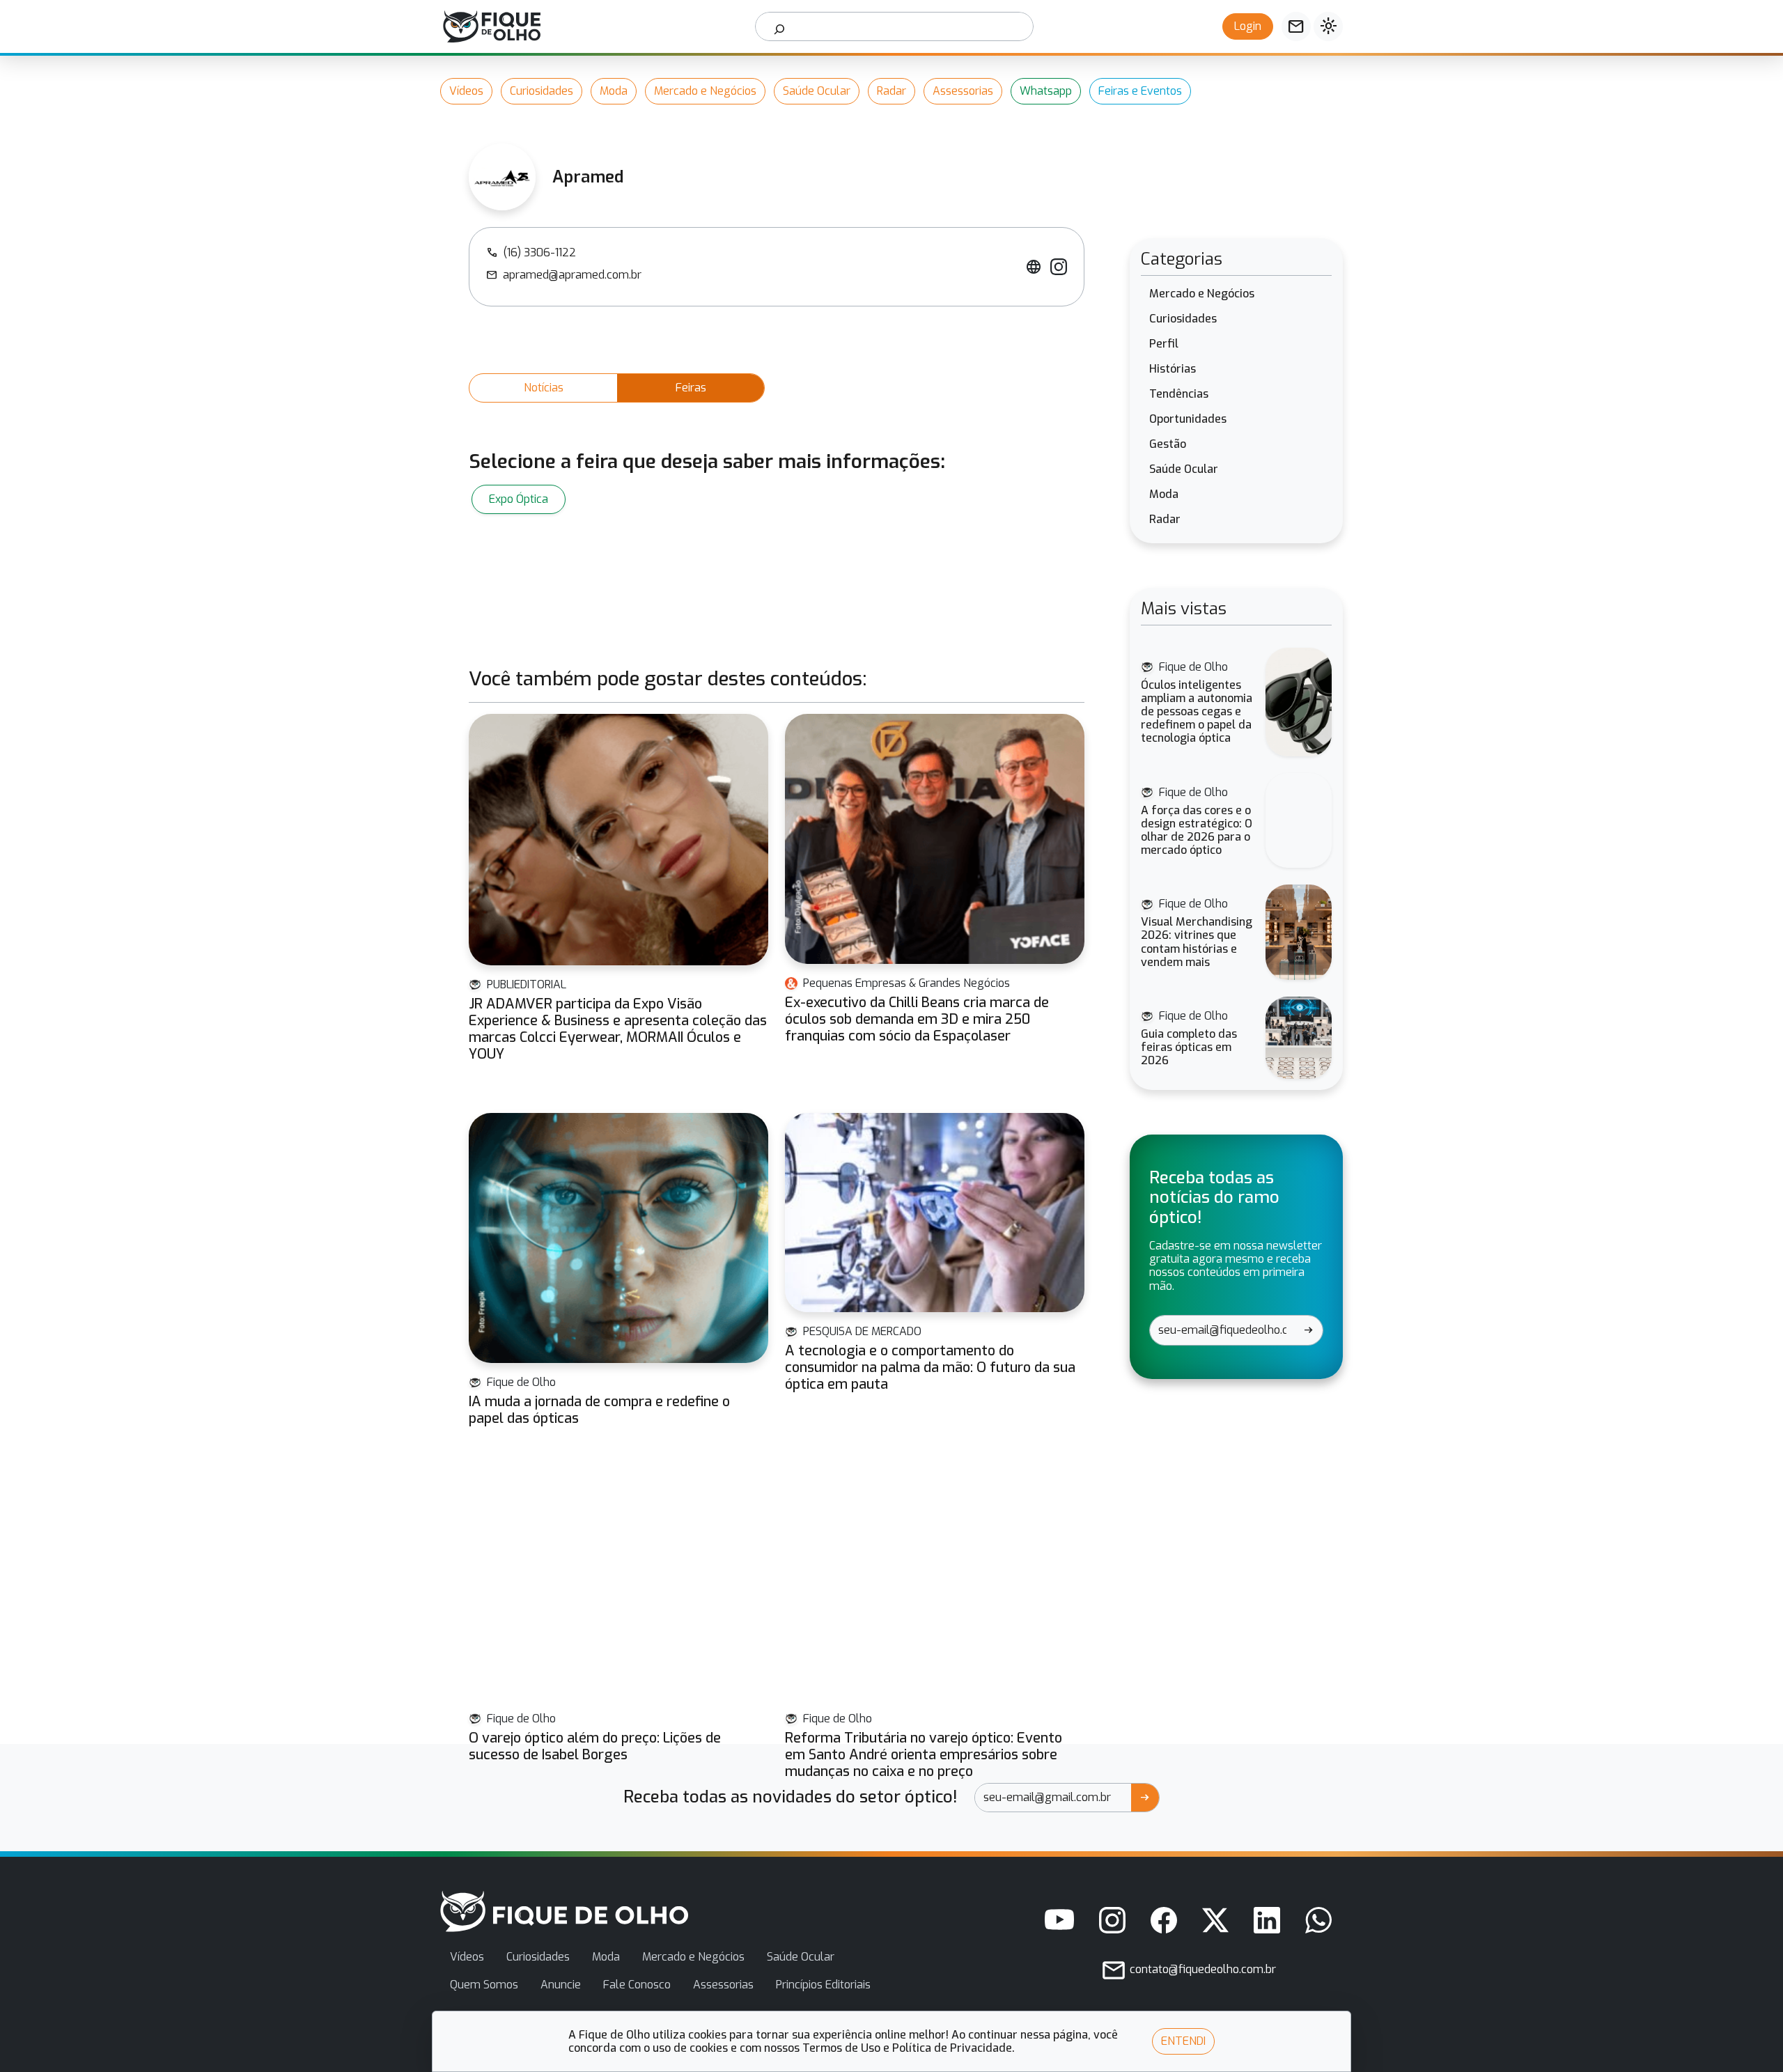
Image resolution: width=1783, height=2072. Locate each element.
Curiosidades (542, 91)
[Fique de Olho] (492, 26)
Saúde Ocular (817, 91)
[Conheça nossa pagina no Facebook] (1164, 1920)
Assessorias (963, 91)
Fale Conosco (637, 1985)
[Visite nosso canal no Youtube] (1059, 1920)
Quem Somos (484, 1985)
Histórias (1173, 369)
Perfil (1164, 344)
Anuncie (561, 1985)
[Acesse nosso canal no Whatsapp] (1318, 1920)
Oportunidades (1188, 419)
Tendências (1179, 394)
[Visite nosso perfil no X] (1215, 1920)
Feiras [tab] (691, 388)
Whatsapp (1046, 91)
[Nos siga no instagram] (1112, 1920)
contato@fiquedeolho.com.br (1201, 1969)
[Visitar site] (1034, 267)
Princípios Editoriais (823, 1985)
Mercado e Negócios (705, 91)
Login (1248, 26)
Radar (891, 91)
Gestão (1168, 444)
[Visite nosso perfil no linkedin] (1267, 1920)
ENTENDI (1183, 2041)
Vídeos (466, 91)
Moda (614, 91)
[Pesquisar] (780, 26)
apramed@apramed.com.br (564, 275)
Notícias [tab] (544, 388)
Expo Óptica (519, 499)
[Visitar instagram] (1059, 267)
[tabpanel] (777, 499)
